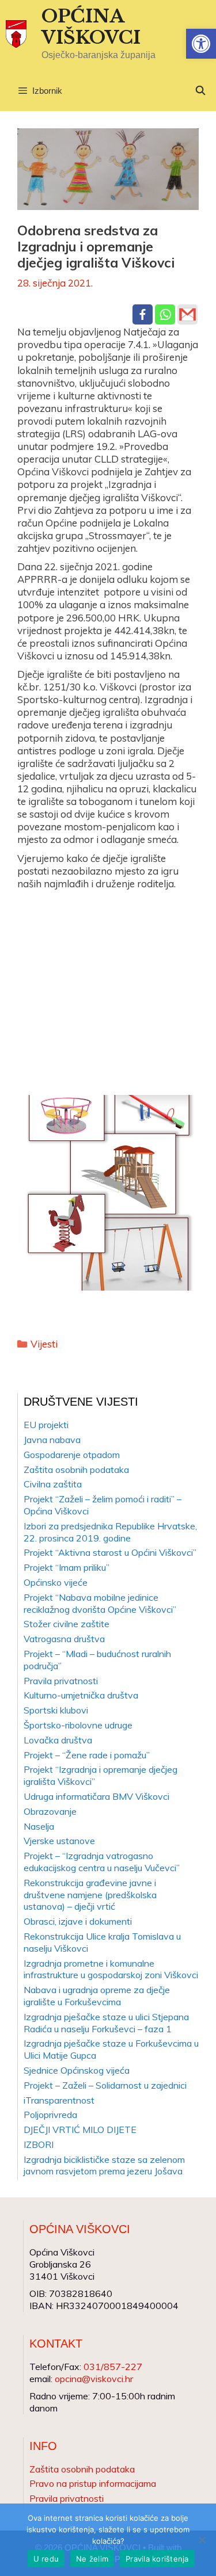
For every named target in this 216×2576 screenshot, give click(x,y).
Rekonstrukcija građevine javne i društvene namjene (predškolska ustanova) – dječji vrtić (90, 1895)
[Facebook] (143, 314)
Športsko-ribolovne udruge (78, 1725)
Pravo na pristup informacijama (93, 2483)
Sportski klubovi (56, 1710)
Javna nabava (52, 1440)
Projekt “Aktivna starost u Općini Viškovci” (110, 1552)
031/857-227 (113, 2367)
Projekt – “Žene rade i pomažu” (87, 1755)
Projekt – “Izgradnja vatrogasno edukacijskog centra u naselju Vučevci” (102, 1862)
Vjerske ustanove (59, 1841)
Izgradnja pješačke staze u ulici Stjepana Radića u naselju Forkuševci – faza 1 (106, 2023)
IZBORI (39, 2144)
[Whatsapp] (165, 314)
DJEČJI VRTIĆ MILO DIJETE (80, 2130)
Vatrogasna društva (64, 1639)
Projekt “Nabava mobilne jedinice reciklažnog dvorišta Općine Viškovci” (100, 1603)
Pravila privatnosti (61, 1681)
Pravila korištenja (157, 2559)
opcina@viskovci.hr (94, 2379)
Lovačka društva (58, 1740)
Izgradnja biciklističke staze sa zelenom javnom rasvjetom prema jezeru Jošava (104, 2165)
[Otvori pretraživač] (200, 91)
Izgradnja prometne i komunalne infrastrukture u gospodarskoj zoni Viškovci (111, 1969)
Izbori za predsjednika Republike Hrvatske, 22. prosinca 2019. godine (110, 1532)
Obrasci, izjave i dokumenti (78, 1921)
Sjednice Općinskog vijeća (77, 2070)
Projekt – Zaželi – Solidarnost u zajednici (105, 2085)
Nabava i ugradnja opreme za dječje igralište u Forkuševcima (97, 1996)
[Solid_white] (108, 986)
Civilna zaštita (53, 1484)
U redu (46, 2559)
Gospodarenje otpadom (72, 1455)
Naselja (39, 1826)
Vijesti (44, 1344)
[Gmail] (187, 314)
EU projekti (46, 1425)
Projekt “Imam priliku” (67, 1567)
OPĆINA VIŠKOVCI (91, 27)
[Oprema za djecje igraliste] (108, 1193)
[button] (201, 44)
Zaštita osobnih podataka (76, 1470)
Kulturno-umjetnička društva (81, 1695)
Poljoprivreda (50, 2115)
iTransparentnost (59, 2100)
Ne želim (92, 2559)
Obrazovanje (50, 1811)
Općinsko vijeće (56, 1582)
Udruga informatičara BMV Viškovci (96, 1796)
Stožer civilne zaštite (67, 1624)
